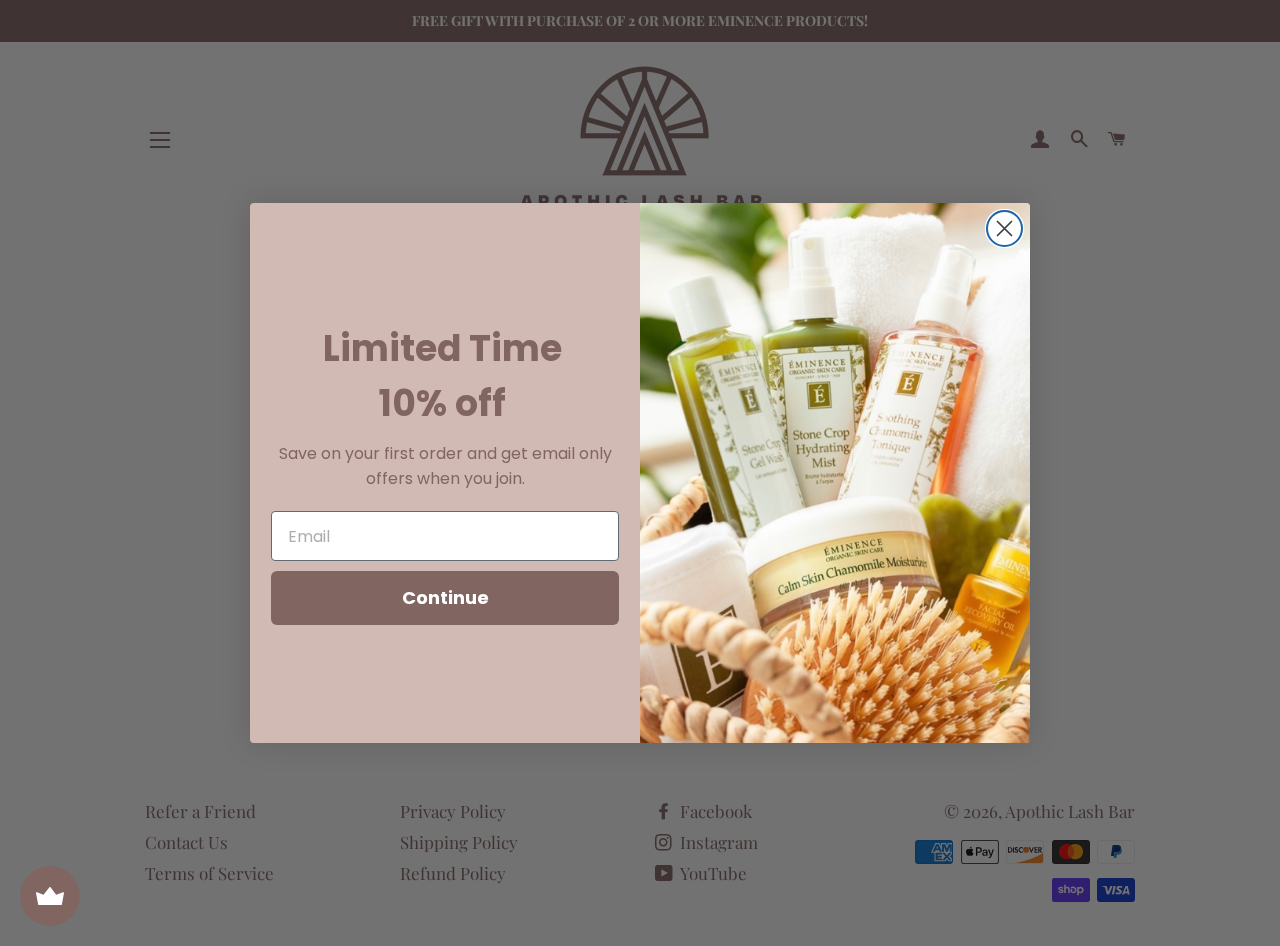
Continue (445, 597)
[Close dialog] (1004, 228)
